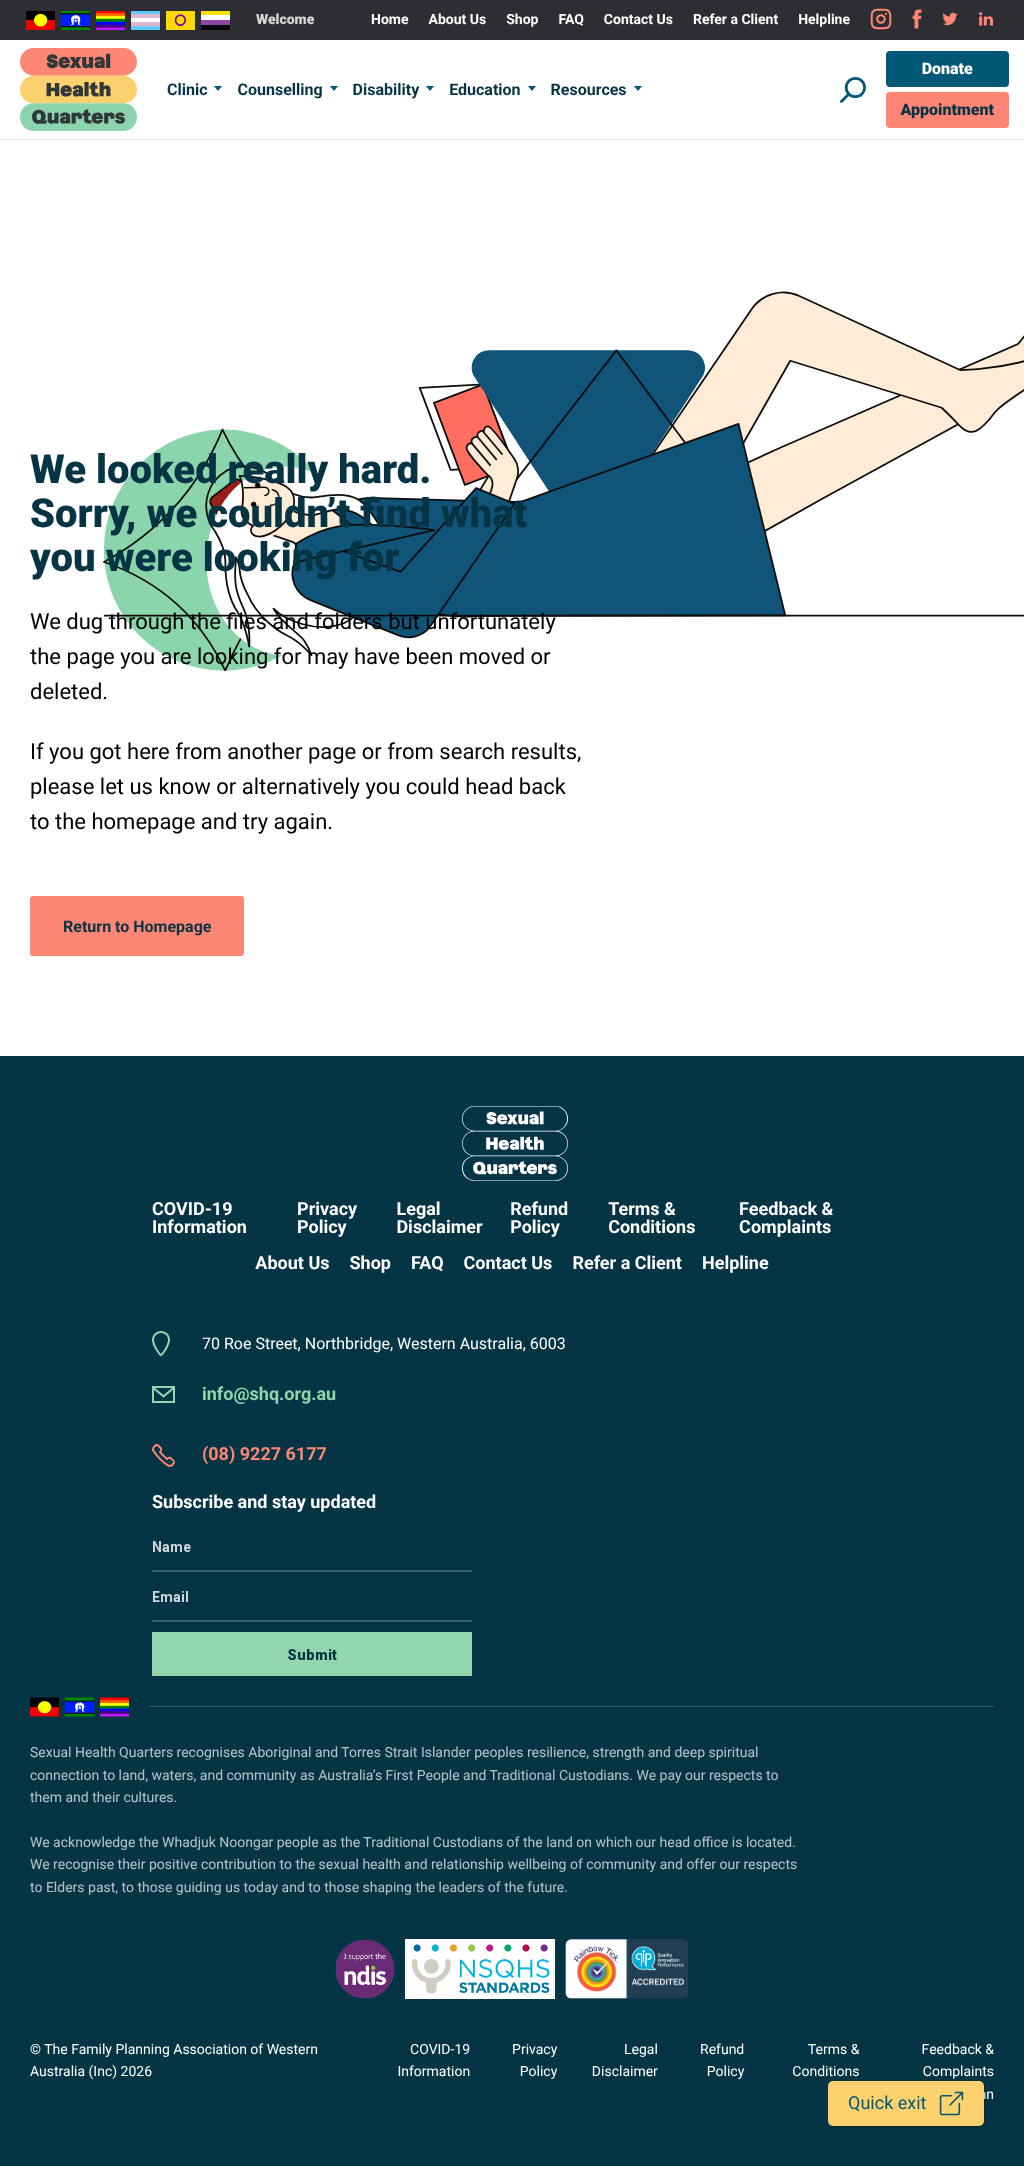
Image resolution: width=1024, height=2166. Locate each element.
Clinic (187, 89)
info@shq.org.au (269, 1394)
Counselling (279, 89)
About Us (458, 20)
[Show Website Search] (853, 90)
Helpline (824, 20)
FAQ (570, 20)
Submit (312, 1655)
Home (389, 20)
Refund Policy (539, 1219)
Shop (522, 20)
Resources (589, 89)
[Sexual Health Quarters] (78, 89)
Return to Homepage (137, 926)
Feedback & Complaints (786, 1219)
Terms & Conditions (651, 1219)
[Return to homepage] (512, 1143)
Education (484, 89)
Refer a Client (735, 20)
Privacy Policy (327, 1219)
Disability (386, 89)
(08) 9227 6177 (264, 1454)
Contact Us (638, 20)
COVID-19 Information (199, 1219)
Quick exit (887, 2103)
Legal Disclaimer (439, 1219)
